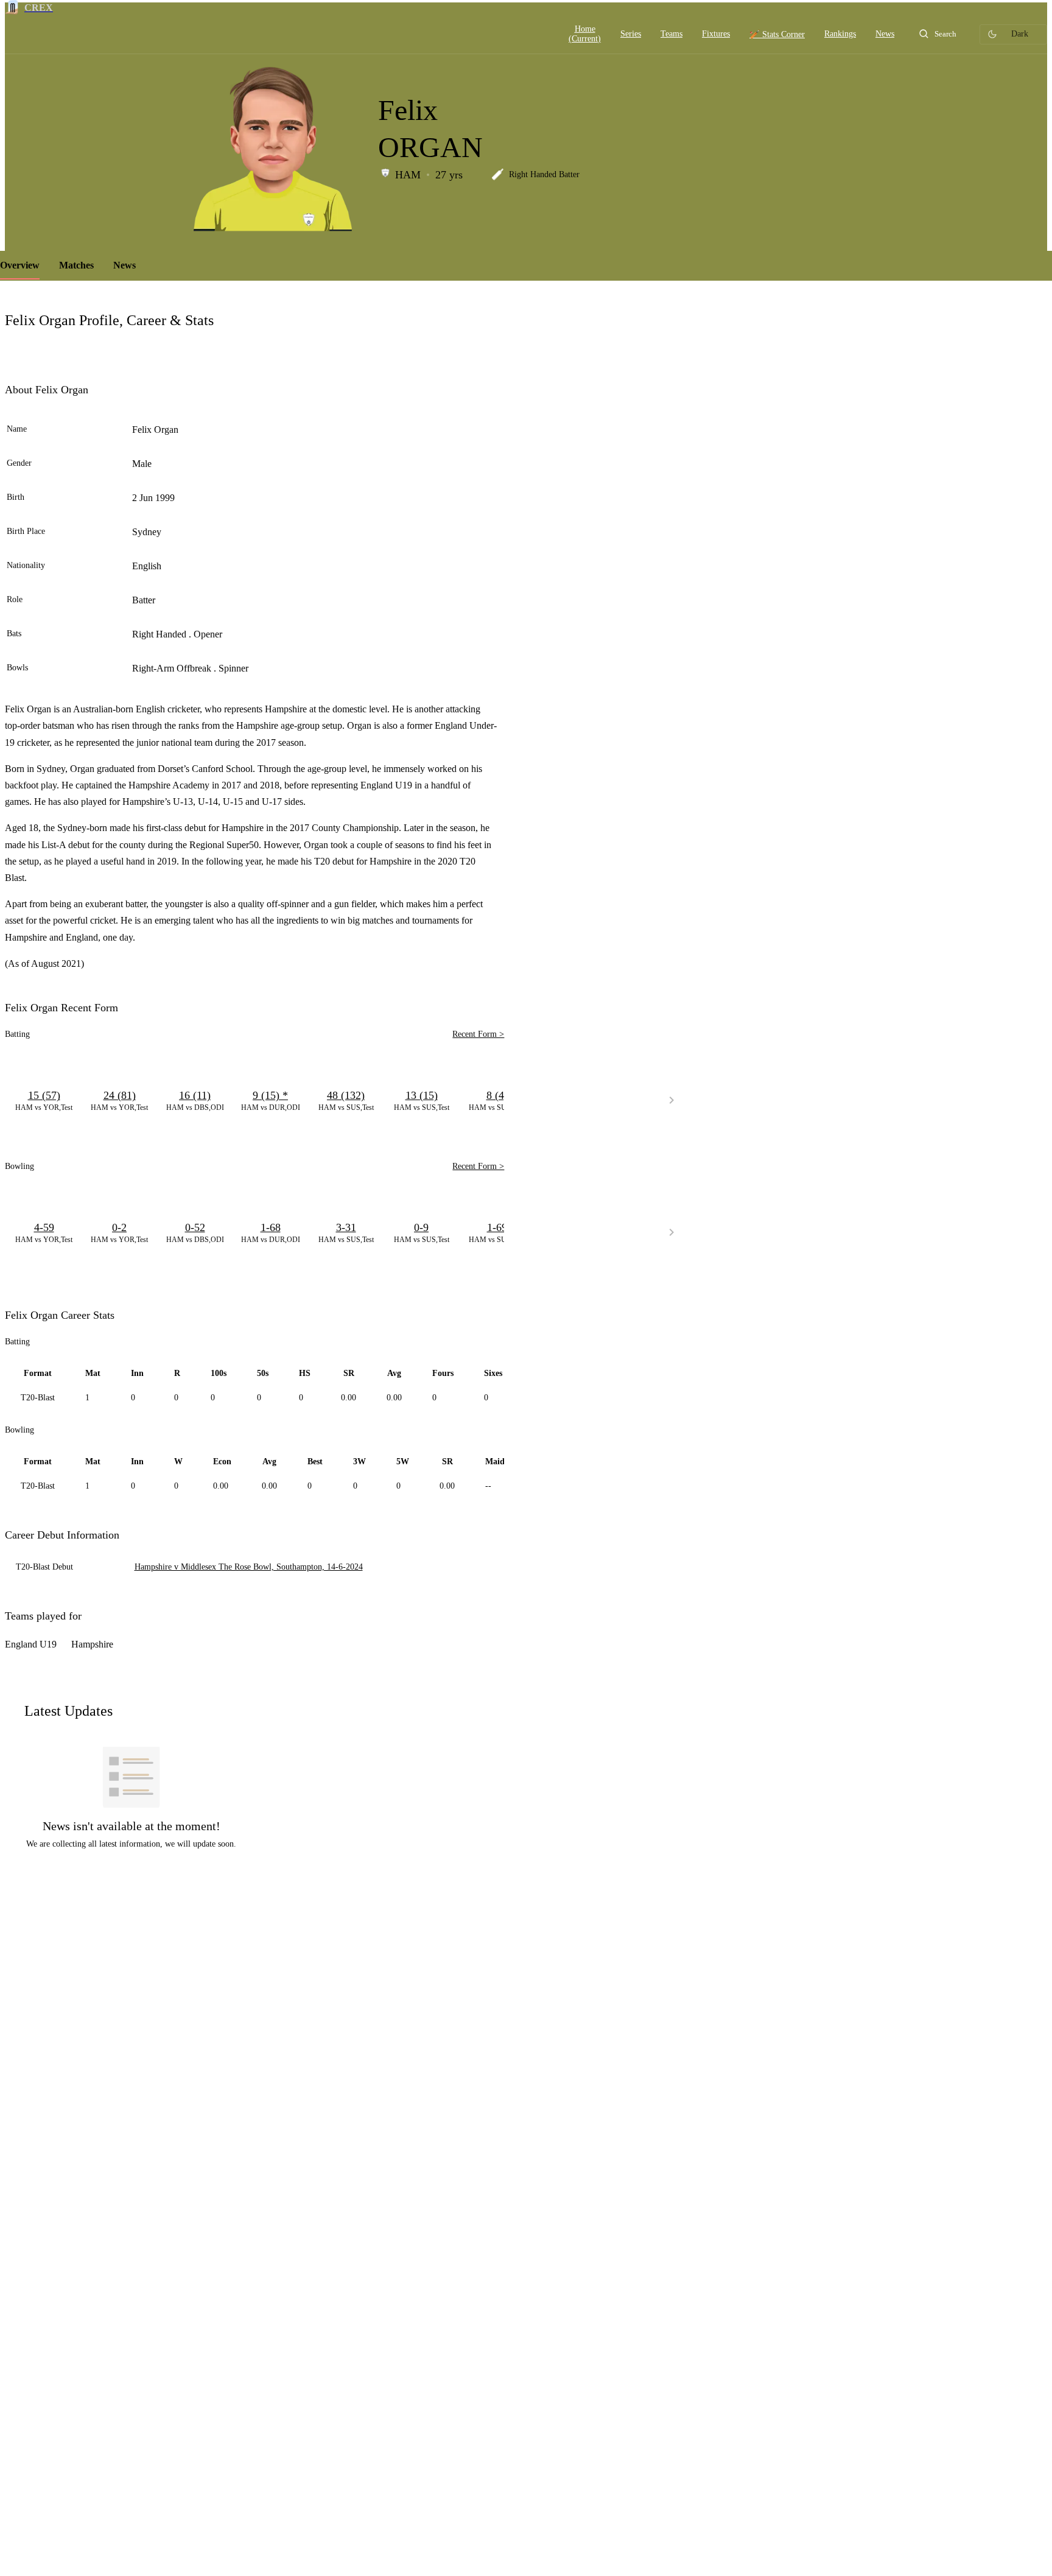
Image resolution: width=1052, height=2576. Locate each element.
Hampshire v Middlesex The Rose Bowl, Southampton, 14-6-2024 (249, 1567)
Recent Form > (478, 1034)
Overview (20, 265)
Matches (76, 265)
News (124, 265)
